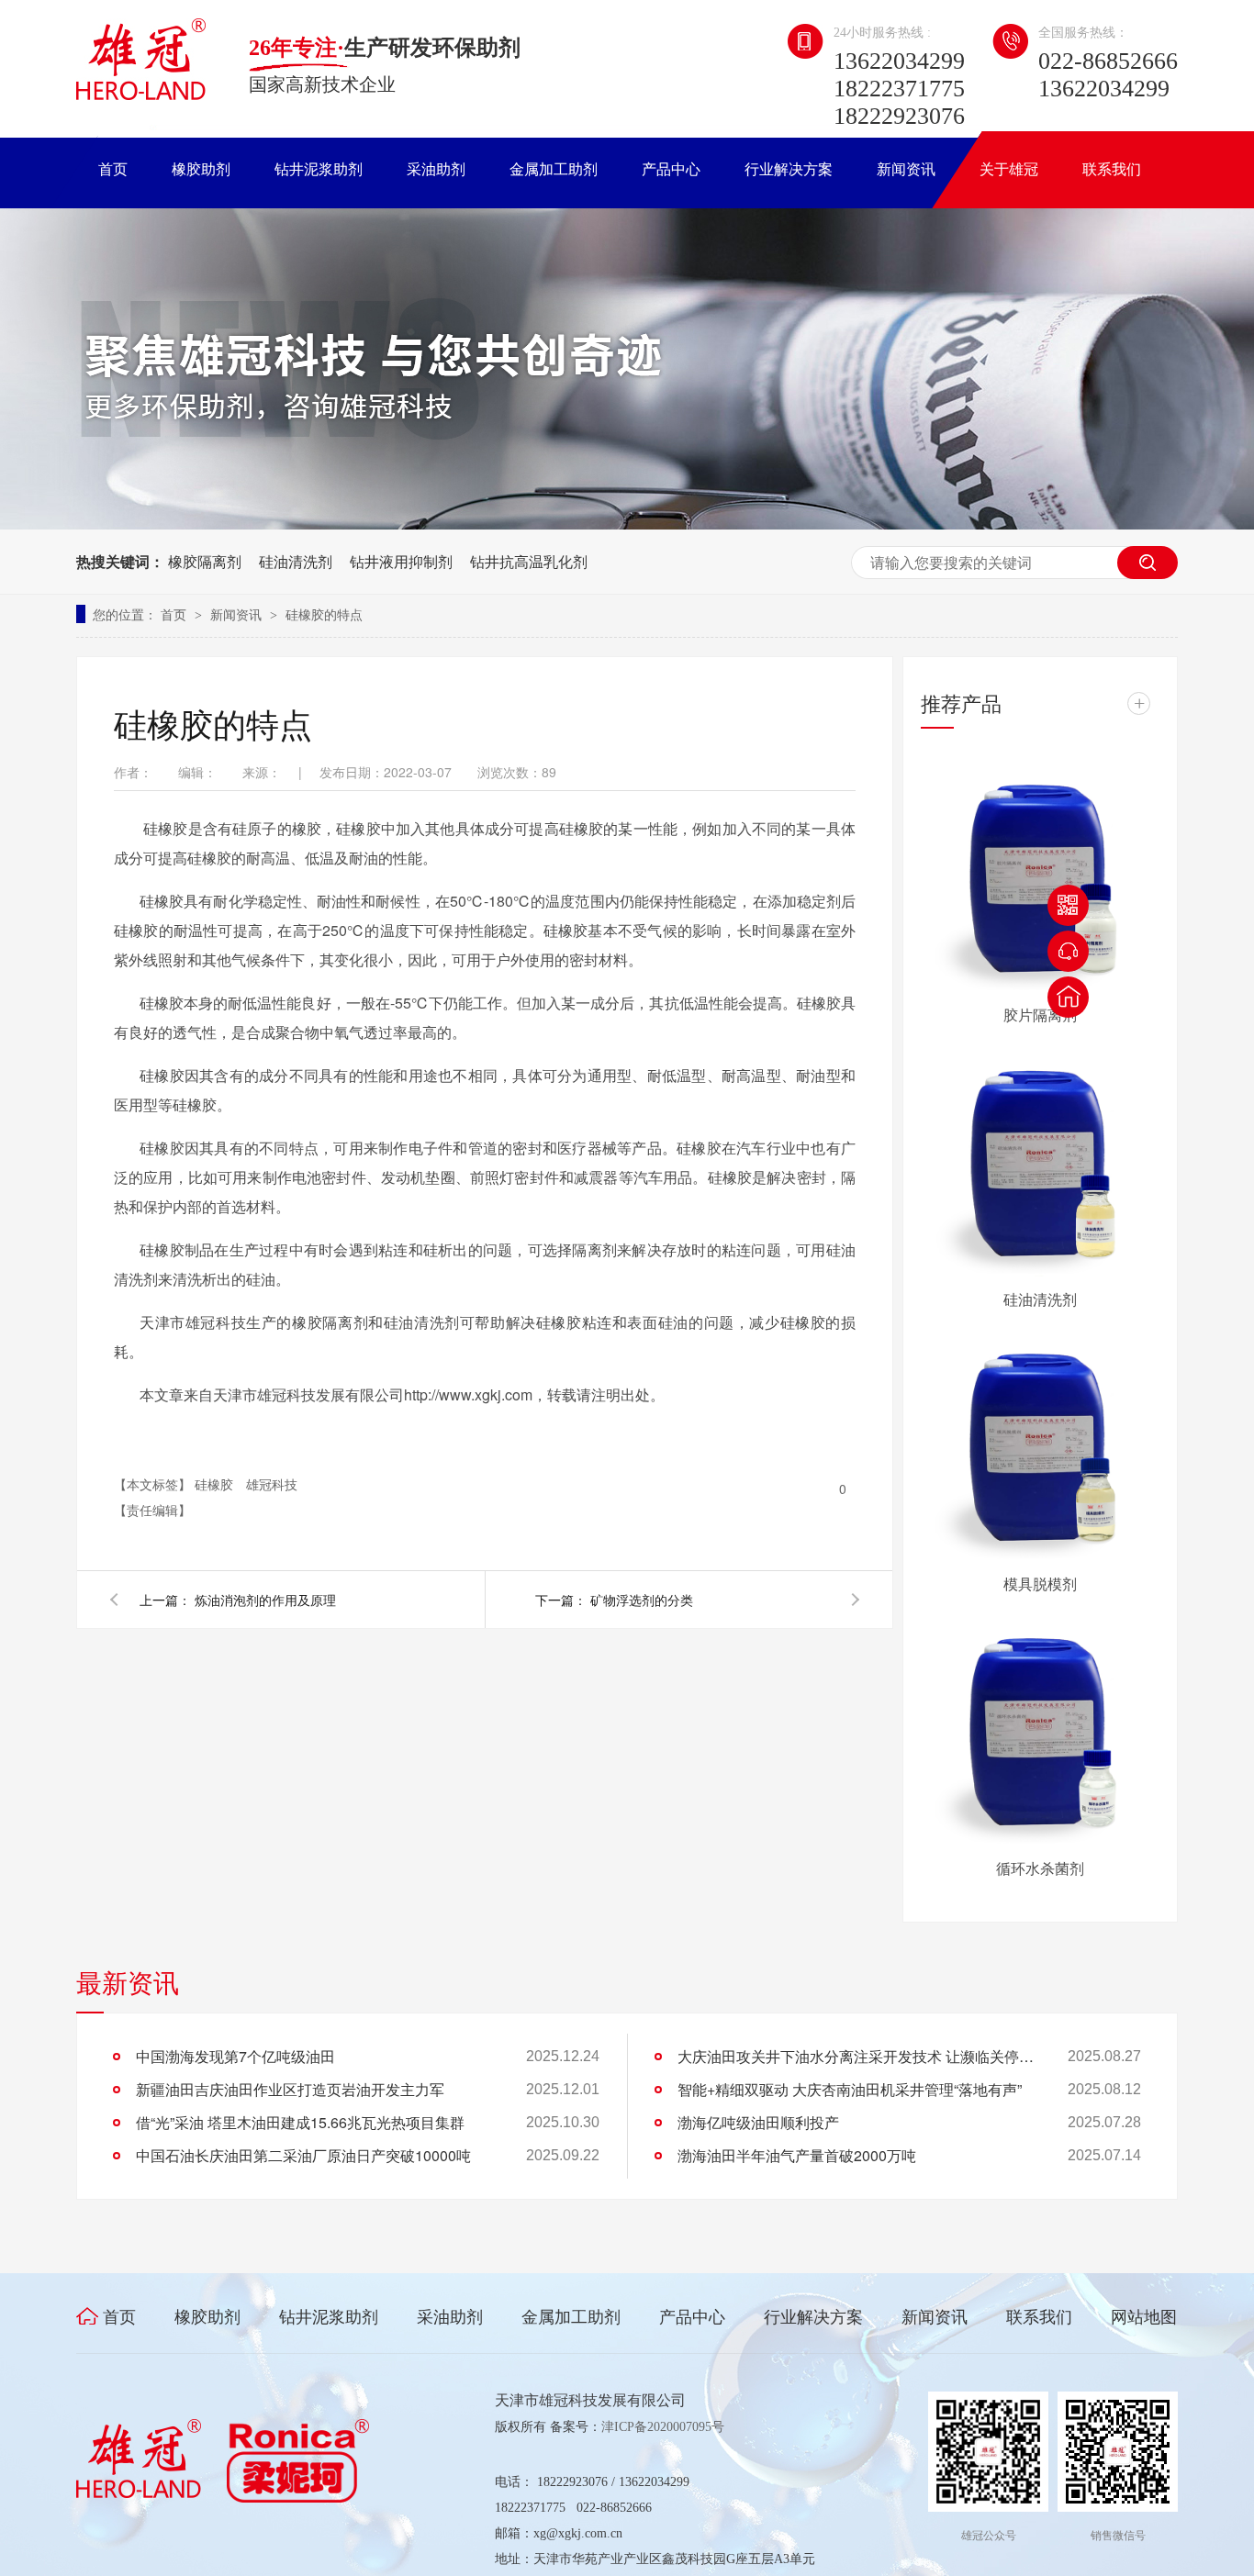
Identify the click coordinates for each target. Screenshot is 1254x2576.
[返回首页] (1068, 997)
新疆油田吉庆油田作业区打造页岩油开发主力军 (290, 2089)
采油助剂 (436, 169)
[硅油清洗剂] (1040, 1160)
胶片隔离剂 (1040, 1015)
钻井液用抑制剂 (401, 561)
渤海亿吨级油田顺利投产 (758, 2122)
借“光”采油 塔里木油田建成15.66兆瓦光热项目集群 (300, 2122)
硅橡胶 (216, 1484)
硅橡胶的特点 (324, 614)
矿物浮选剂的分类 (642, 1600)
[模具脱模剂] (1040, 1444)
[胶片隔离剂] (1040, 875)
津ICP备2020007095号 (663, 2427)
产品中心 (671, 169)
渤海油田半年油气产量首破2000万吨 (797, 2155)
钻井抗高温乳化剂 (529, 561)
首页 (113, 169)
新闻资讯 (906, 169)
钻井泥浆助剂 (319, 169)
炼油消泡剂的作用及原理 (265, 1600)
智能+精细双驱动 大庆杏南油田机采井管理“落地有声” (850, 2089)
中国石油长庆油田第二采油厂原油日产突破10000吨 (303, 2155)
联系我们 (1112, 169)
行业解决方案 (789, 169)
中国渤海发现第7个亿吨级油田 (235, 2056)
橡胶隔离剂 (205, 561)
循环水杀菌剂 (1040, 1868)
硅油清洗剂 (296, 561)
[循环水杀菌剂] (1040, 1729)
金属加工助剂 (554, 169)
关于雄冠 (1009, 169)
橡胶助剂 (201, 169)
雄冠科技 (272, 1484)
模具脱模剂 (1040, 1584)
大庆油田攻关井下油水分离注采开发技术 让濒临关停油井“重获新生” (861, 2056)
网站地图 (1144, 2317)
